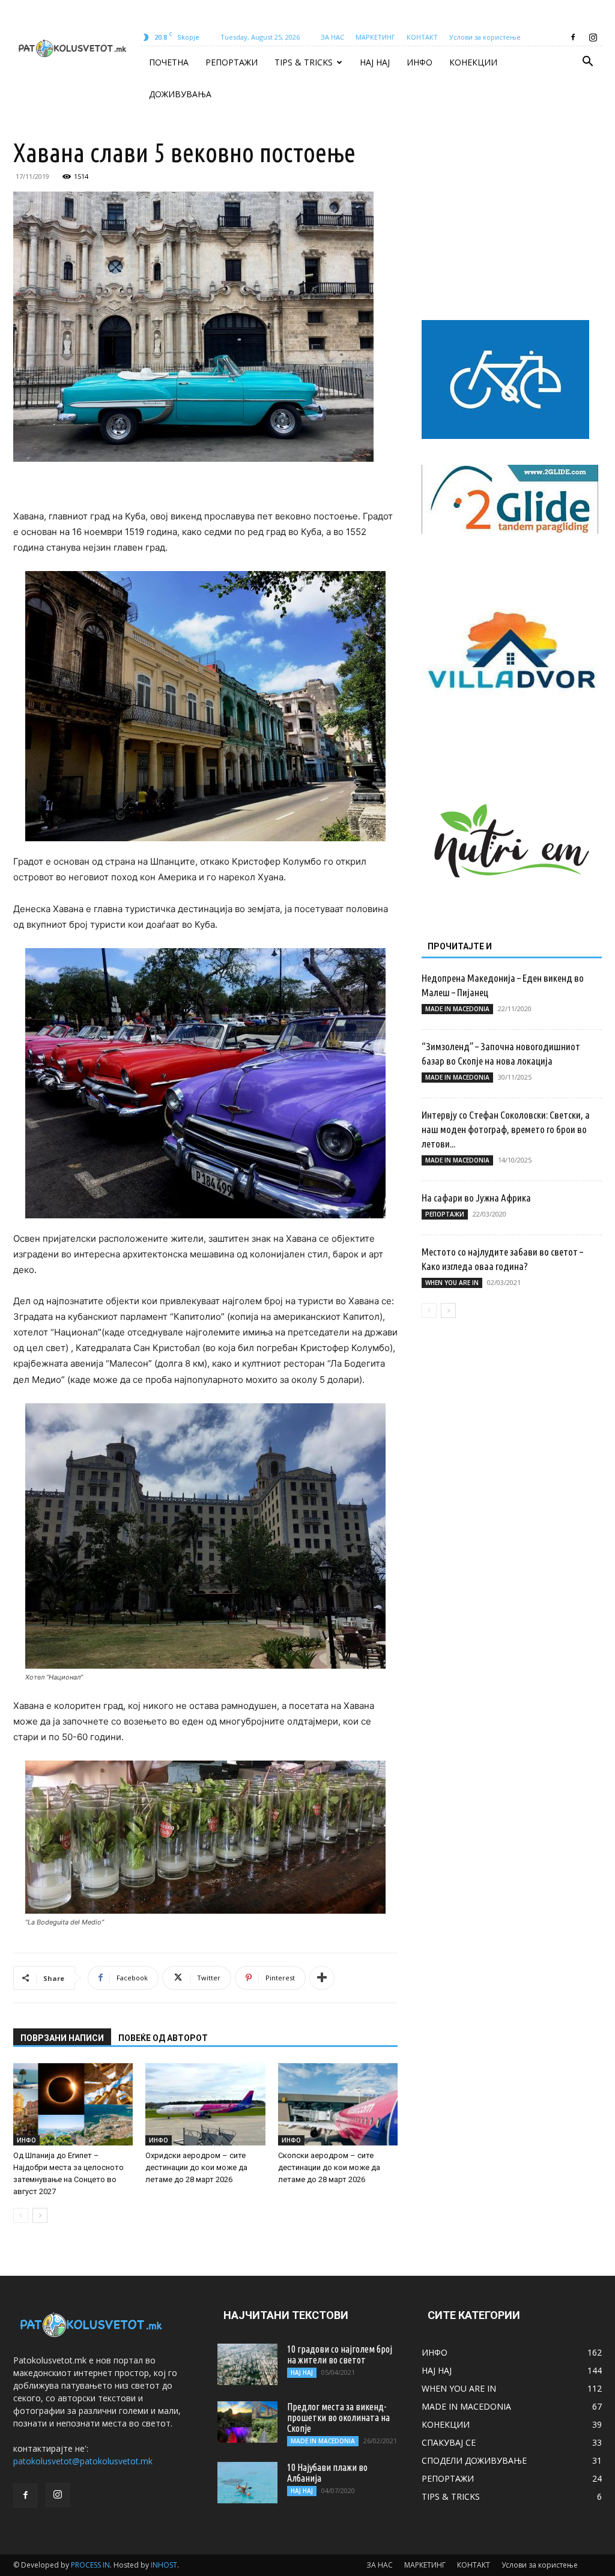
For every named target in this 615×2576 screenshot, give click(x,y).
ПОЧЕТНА (169, 62)
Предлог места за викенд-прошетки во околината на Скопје (338, 2417)
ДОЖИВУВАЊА (180, 94)
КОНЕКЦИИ (473, 62)
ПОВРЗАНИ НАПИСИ (62, 2038)
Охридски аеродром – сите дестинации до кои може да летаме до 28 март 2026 (196, 2167)
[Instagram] (593, 37)
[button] (587, 63)
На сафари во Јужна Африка (476, 1198)
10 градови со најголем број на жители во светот (340, 2354)
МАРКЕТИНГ (375, 37)
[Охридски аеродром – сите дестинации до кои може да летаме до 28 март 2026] (205, 2104)
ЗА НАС (332, 37)
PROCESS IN (90, 2565)
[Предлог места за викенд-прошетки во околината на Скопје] (247, 2422)
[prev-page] (21, 2215)
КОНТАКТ (422, 37)
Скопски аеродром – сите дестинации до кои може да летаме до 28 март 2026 (329, 2167)
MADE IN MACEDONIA (457, 1009)
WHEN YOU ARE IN (452, 1283)
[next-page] (40, 2215)
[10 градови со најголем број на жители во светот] (247, 2364)
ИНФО (420, 62)
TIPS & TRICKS (304, 62)
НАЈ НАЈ (375, 62)
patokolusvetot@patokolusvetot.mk (83, 2461)
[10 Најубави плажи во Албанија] (247, 2483)
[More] (322, 1978)
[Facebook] (573, 37)
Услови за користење (485, 37)
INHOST (164, 2565)
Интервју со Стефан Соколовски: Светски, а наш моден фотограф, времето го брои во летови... (506, 1129)
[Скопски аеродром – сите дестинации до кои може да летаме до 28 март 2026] (338, 2104)
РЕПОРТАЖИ (232, 62)
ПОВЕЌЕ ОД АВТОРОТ (163, 2038)
